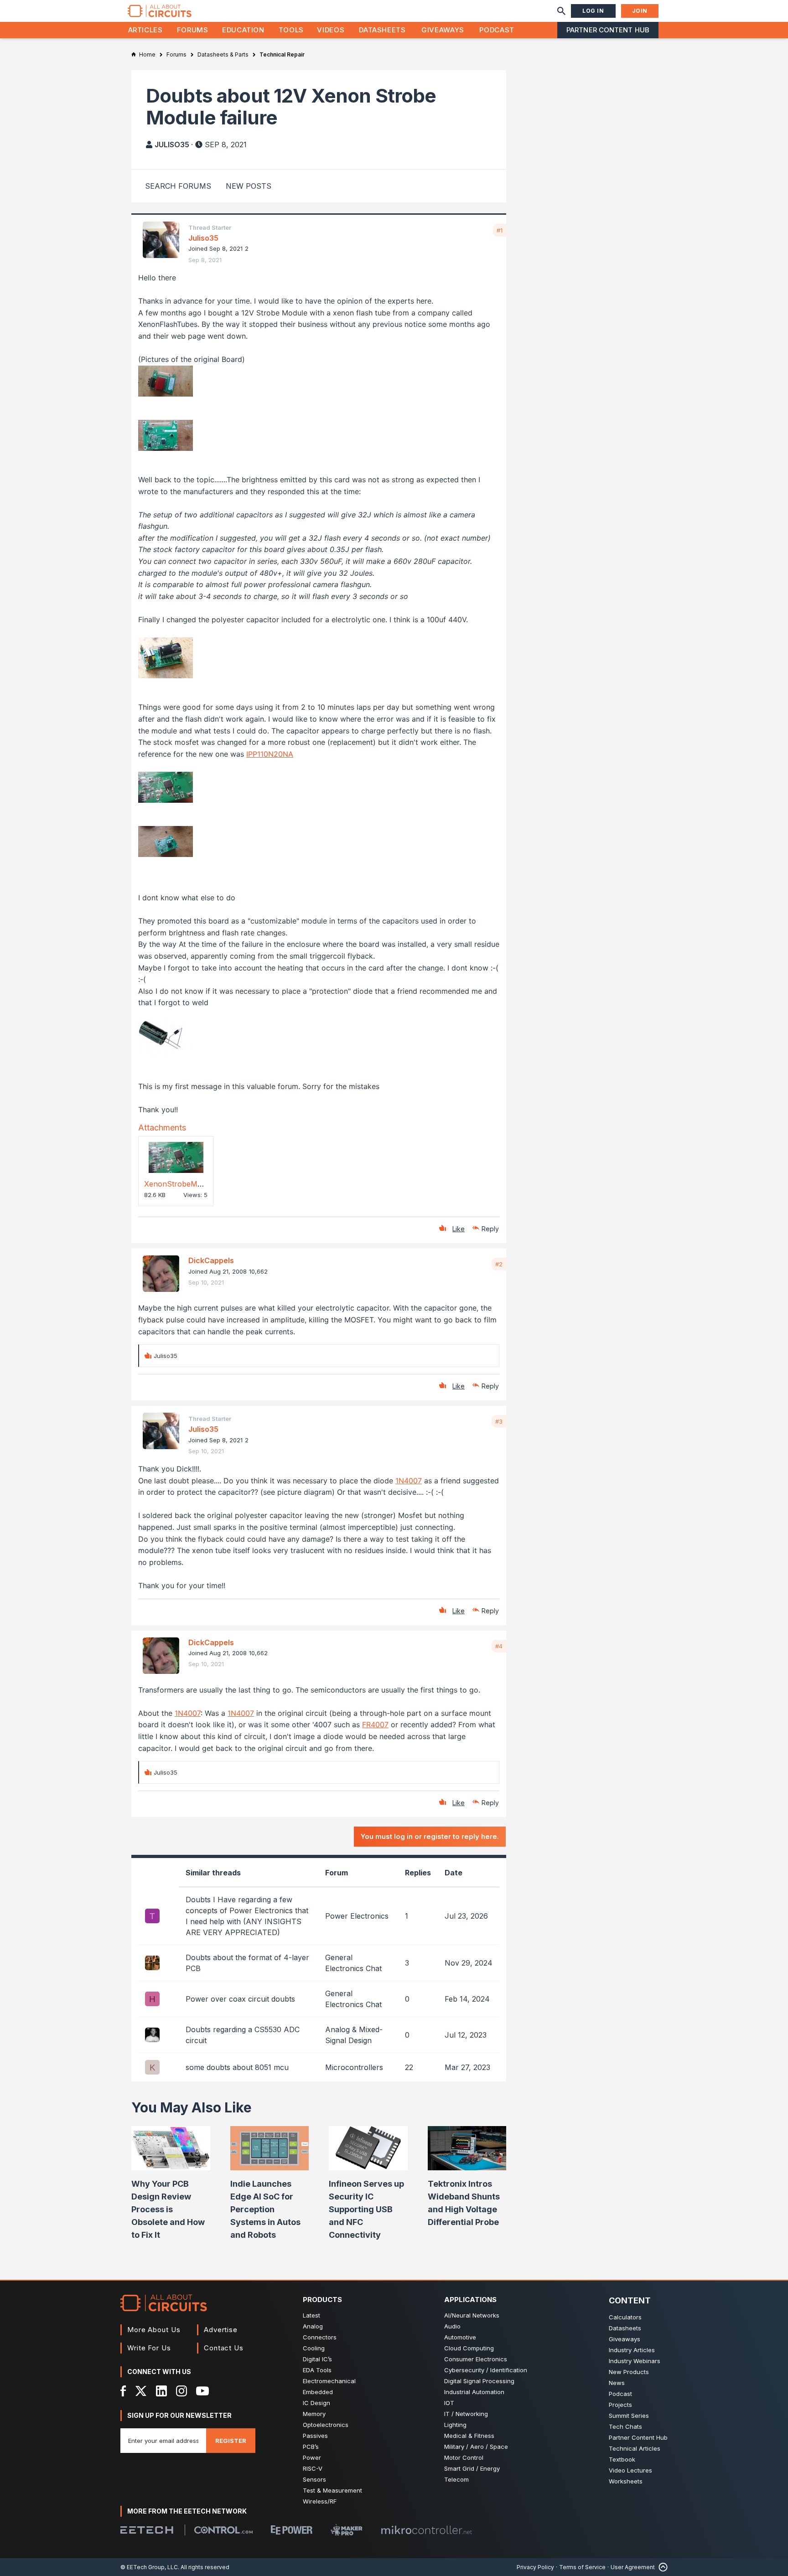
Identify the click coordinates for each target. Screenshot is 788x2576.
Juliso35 (172, 145)
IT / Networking (466, 2414)
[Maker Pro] (347, 2530)
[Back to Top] (661, 2567)
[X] (141, 2391)
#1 (500, 230)
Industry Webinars (635, 2361)
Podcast (497, 30)
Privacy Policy (535, 2567)
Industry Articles (632, 2350)
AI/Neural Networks (472, 2315)
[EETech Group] (147, 2530)
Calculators (625, 2317)
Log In (593, 11)
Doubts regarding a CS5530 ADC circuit (243, 2035)
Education (243, 30)
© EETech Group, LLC (149, 2567)
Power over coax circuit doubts (240, 1999)
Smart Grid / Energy (472, 2468)
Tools (291, 30)
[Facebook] (123, 2391)
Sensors (314, 2479)
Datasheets (382, 30)
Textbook (622, 2459)
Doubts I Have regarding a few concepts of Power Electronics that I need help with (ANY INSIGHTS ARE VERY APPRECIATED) (247, 1916)
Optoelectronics (326, 2425)
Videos (331, 30)
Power (312, 2457)
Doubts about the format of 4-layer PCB (247, 1963)
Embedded (318, 2392)
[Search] (561, 11)
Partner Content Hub (608, 30)
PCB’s (311, 2447)
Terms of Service (582, 2567)
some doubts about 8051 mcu (237, 2067)
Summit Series (629, 2416)
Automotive (460, 2337)
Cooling (314, 2348)
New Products (629, 2372)
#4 (499, 1646)
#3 (499, 1421)
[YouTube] (202, 2391)
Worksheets (626, 2481)
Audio (452, 2326)
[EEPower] (292, 2530)
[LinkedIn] (161, 2391)
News (617, 2383)
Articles (145, 30)
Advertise (221, 2330)
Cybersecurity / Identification (486, 2370)
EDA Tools (317, 2370)
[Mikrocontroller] (426, 2530)
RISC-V (313, 2468)
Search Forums (178, 186)
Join (640, 11)
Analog (313, 2326)
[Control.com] (223, 2530)
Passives (315, 2436)
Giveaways (443, 30)
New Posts (249, 186)
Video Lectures (630, 2470)
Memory (314, 2414)
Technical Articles (635, 2448)
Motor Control (464, 2457)
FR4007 (375, 1724)
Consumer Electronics (476, 2359)
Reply (490, 1229)
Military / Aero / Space (476, 2447)
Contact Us (224, 2348)
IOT (449, 2403)
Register (231, 2441)
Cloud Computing (469, 2348)
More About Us (154, 2330)
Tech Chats (625, 2426)
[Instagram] (181, 2391)
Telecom (456, 2479)
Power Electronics (357, 1916)
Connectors (320, 2337)
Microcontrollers (354, 2067)
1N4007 (409, 1481)
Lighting (455, 2425)
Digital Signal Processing (479, 2381)
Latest (311, 2315)
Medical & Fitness (469, 2436)
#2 (499, 1264)
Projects (620, 2405)
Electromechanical (329, 2381)
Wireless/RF (320, 2501)
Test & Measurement (332, 2490)
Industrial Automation (474, 2392)
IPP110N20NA (270, 754)
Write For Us (149, 2348)
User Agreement (633, 2567)
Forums (193, 30)
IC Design (316, 2403)
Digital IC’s (317, 2359)
